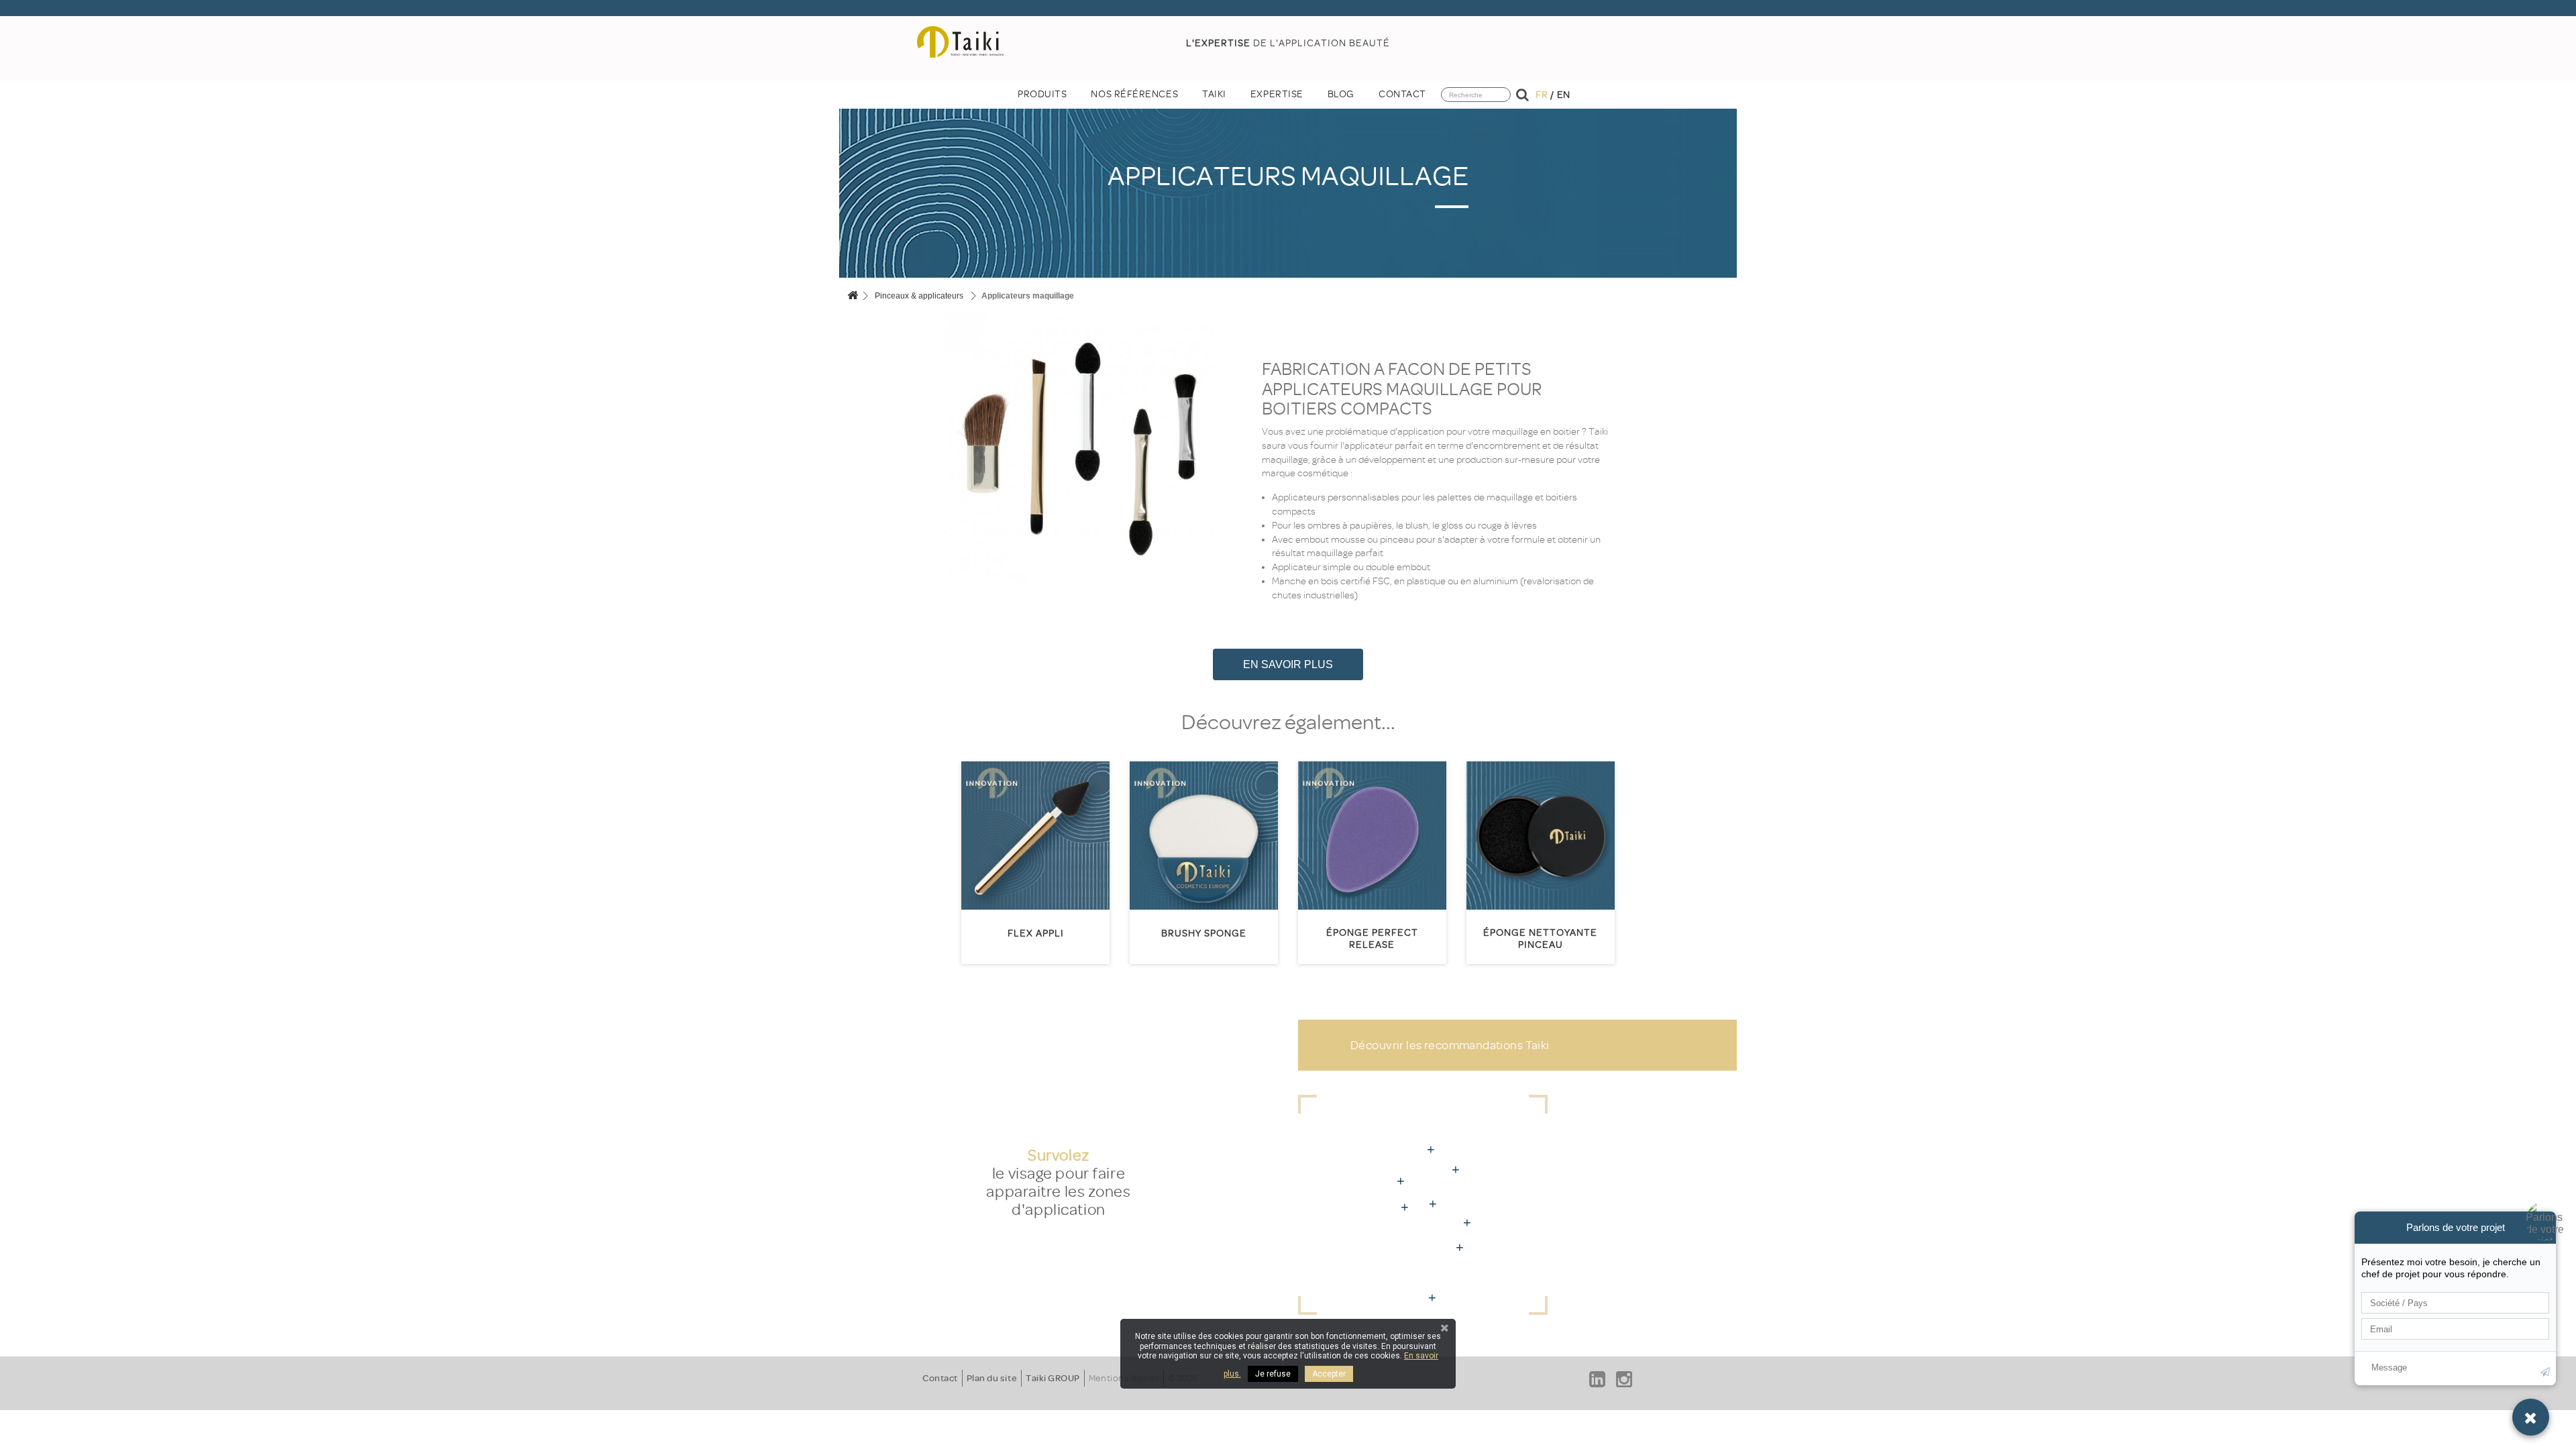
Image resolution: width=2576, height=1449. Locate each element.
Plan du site (992, 1378)
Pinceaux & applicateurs (919, 296)
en (1564, 95)
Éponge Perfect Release (1372, 939)
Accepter (1329, 1374)
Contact (940, 1378)
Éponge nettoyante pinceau (1540, 939)
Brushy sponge (1204, 933)
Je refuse (1273, 1374)
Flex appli (1036, 933)
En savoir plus (1288, 664)
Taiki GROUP (1053, 1378)
